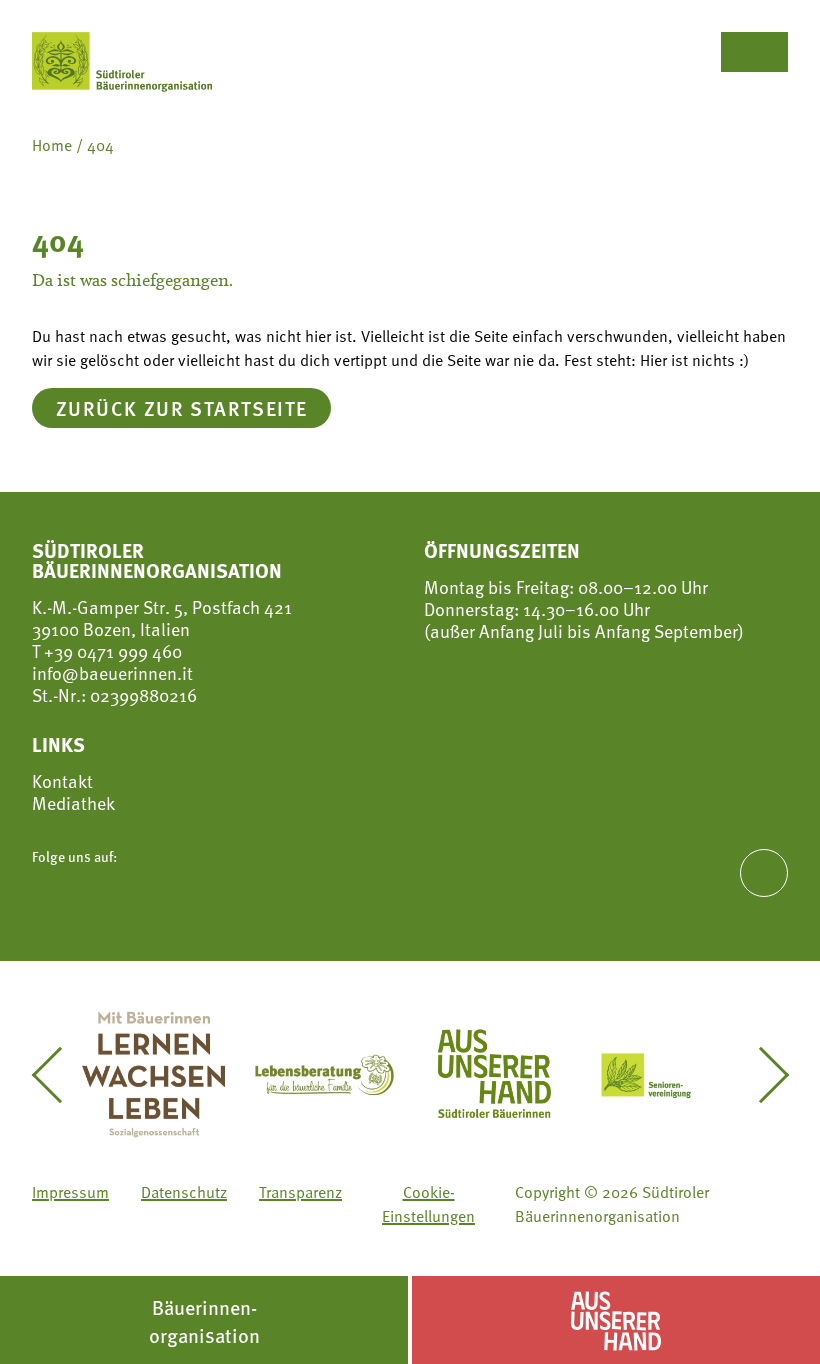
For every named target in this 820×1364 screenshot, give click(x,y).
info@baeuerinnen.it (112, 672)
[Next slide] (761, 1075)
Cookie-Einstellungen (428, 1204)
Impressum (70, 1192)
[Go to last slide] (58, 1075)
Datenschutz (184, 1192)
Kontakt (62, 781)
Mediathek (73, 803)
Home (52, 145)
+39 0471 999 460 (111, 650)
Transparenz (300, 1192)
